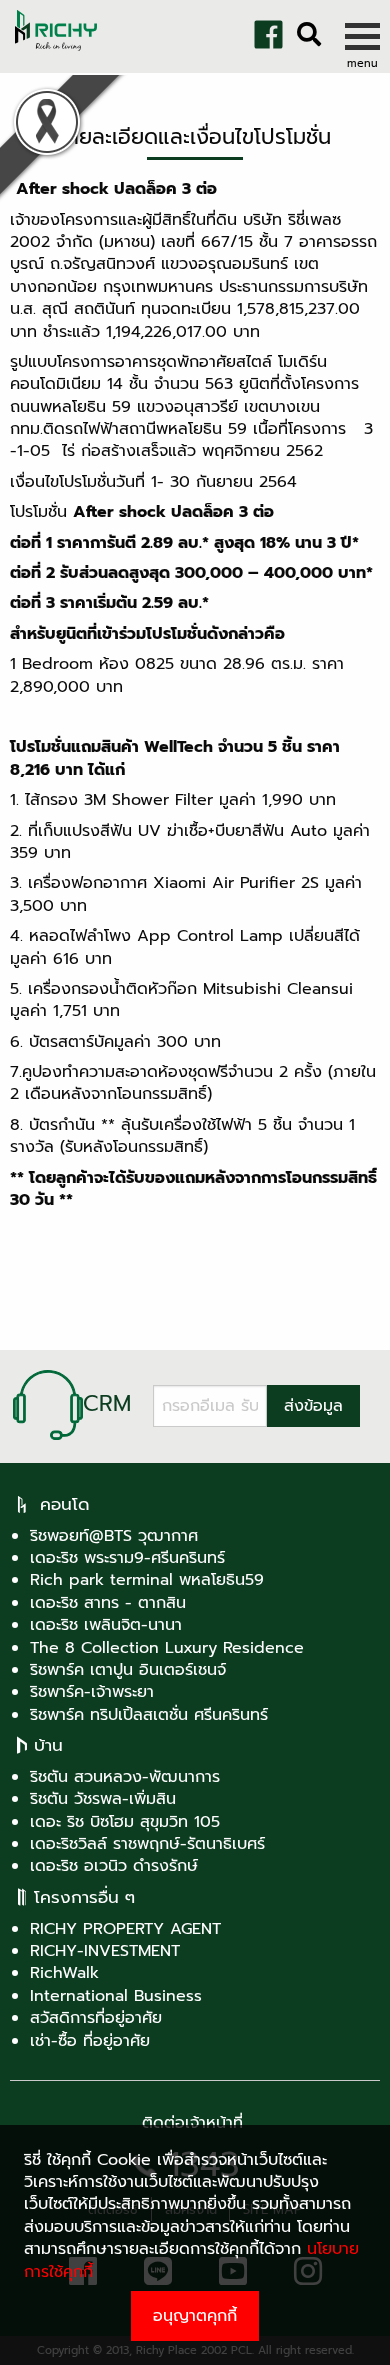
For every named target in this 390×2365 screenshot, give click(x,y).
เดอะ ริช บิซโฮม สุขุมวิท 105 (125, 1822)
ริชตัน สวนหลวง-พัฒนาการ (125, 1777)
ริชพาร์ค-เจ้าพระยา (92, 1692)
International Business (116, 1996)
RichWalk (64, 1973)
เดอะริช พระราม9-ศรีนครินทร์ (127, 1558)
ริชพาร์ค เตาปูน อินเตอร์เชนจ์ (128, 1670)
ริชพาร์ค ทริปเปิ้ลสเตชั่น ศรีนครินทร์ (149, 1715)
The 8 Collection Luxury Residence (167, 1648)
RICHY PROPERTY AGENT (125, 1929)
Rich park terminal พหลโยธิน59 (147, 1580)
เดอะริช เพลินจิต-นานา (106, 1625)
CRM (107, 1403)
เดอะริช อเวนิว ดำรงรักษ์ (114, 1866)
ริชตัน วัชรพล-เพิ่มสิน (103, 1799)
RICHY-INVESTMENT (105, 1951)
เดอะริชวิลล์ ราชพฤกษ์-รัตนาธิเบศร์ (147, 1844)
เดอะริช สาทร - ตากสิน (108, 1603)
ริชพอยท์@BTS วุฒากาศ (114, 1536)
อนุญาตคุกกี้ (195, 2316)
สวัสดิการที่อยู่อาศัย (96, 2018)
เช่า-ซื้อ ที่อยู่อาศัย (90, 2041)
